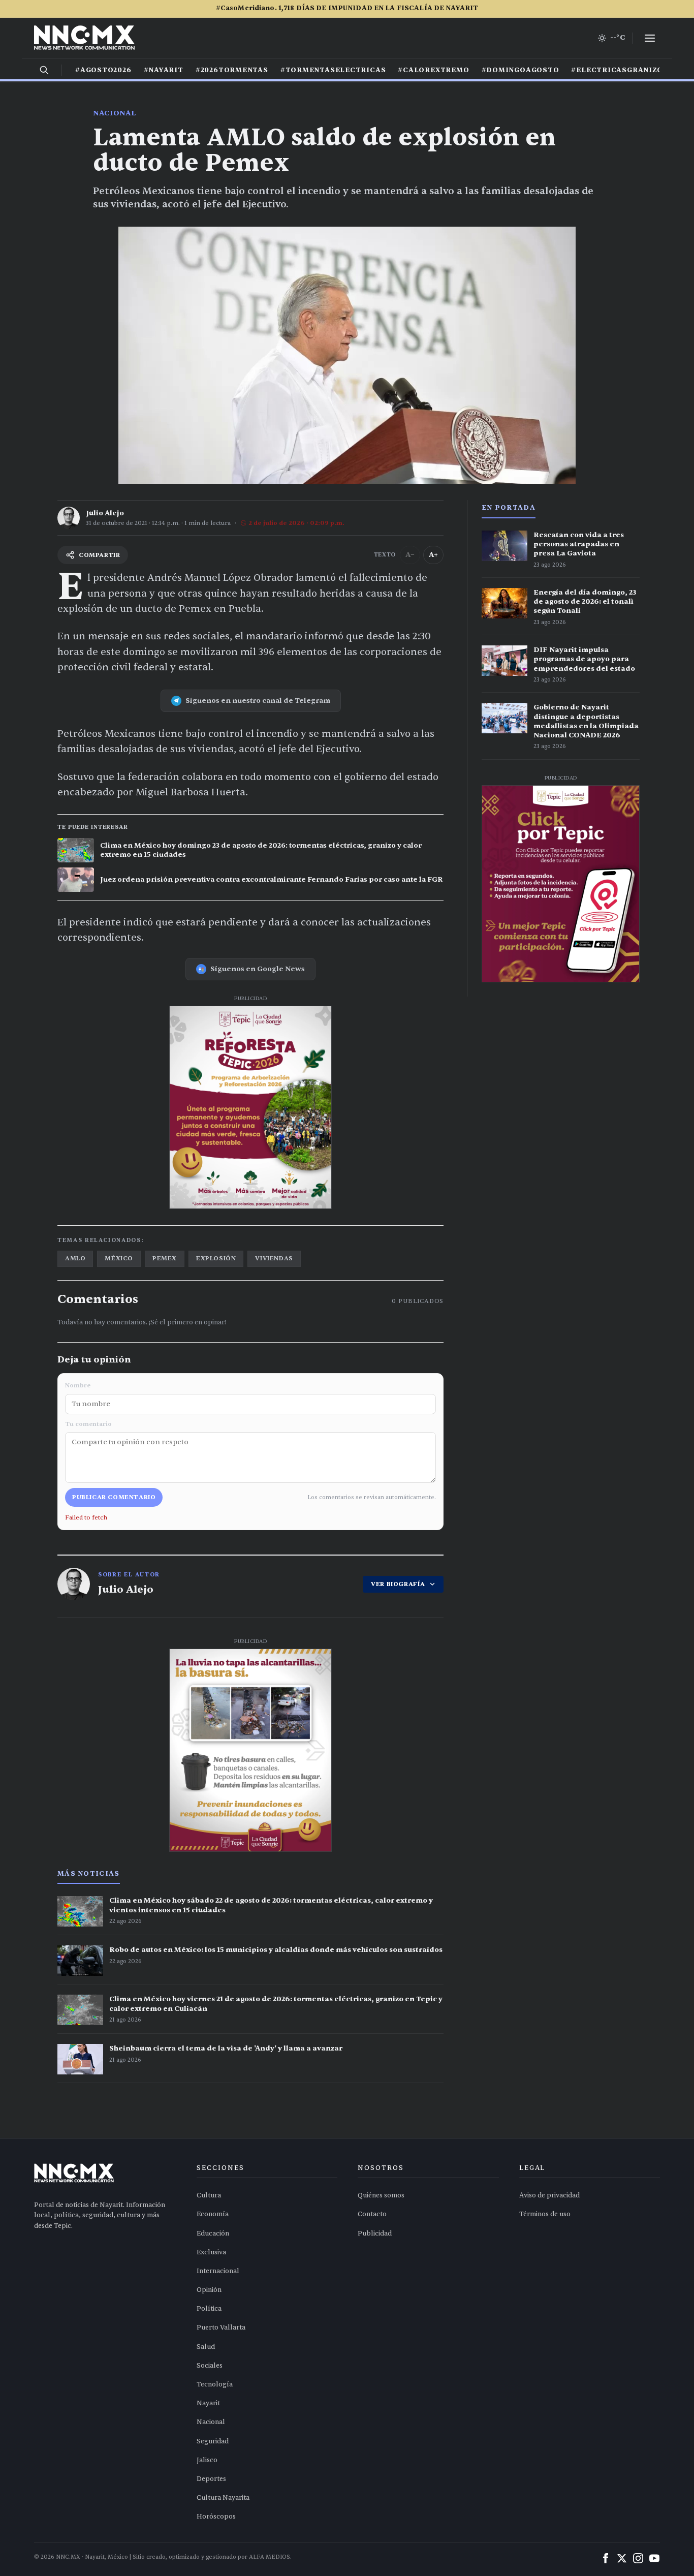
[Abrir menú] (650, 38)
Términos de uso (545, 2214)
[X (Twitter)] (622, 2558)
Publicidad (375, 2233)
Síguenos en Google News (258, 969)
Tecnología (215, 2384)
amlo (75, 1258)
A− (410, 555)
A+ (433, 555)
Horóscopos (216, 2517)
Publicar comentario (114, 1497)
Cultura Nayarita (223, 2498)
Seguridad (213, 2441)
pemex (165, 1258)
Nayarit (208, 2403)
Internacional (218, 2271)
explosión (216, 1258)
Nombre (78, 1385)
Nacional (115, 113)
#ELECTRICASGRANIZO (617, 70)
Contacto (372, 2214)
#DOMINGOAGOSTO (520, 70)
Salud (206, 2347)
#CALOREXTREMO (433, 70)
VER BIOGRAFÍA (398, 1584)
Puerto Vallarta (221, 2327)
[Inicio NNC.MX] (84, 38)
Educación (213, 2233)
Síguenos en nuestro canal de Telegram (258, 701)
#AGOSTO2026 (103, 70)
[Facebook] (606, 2558)
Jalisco (207, 2460)
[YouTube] (654, 2558)
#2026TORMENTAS (232, 70)
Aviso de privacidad (549, 2195)
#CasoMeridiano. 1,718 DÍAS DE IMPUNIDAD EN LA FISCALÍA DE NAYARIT (347, 8)
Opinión (209, 2290)
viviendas (274, 1258)
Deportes (211, 2479)
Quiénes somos (381, 2195)
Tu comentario (88, 1424)
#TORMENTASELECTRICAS (333, 70)
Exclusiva (211, 2252)
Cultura (209, 2195)
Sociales (210, 2366)
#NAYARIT (164, 70)
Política (209, 2309)
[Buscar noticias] (44, 70)
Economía (213, 2214)
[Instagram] (638, 2558)
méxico (119, 1258)
